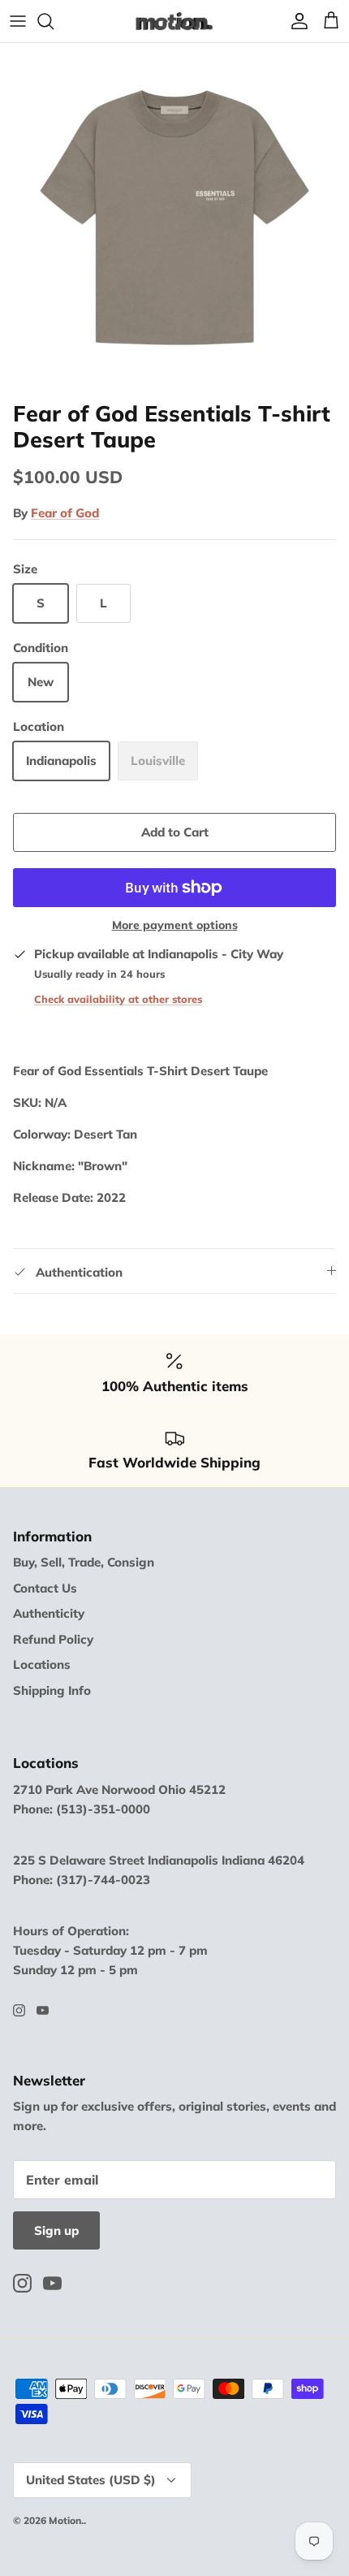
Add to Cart (175, 832)
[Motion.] (174, 21)
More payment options (175, 925)
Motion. (66, 2520)
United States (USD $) (91, 2480)
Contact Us (45, 1588)
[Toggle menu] (18, 21)
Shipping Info (52, 1690)
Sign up (56, 2230)
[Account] (295, 21)
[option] (174, 218)
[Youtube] (43, 2010)
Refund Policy (53, 1639)
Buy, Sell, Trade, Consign (84, 1562)
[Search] (54, 21)
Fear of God (65, 513)
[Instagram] (19, 2010)
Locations (42, 1664)
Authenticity (49, 1613)
